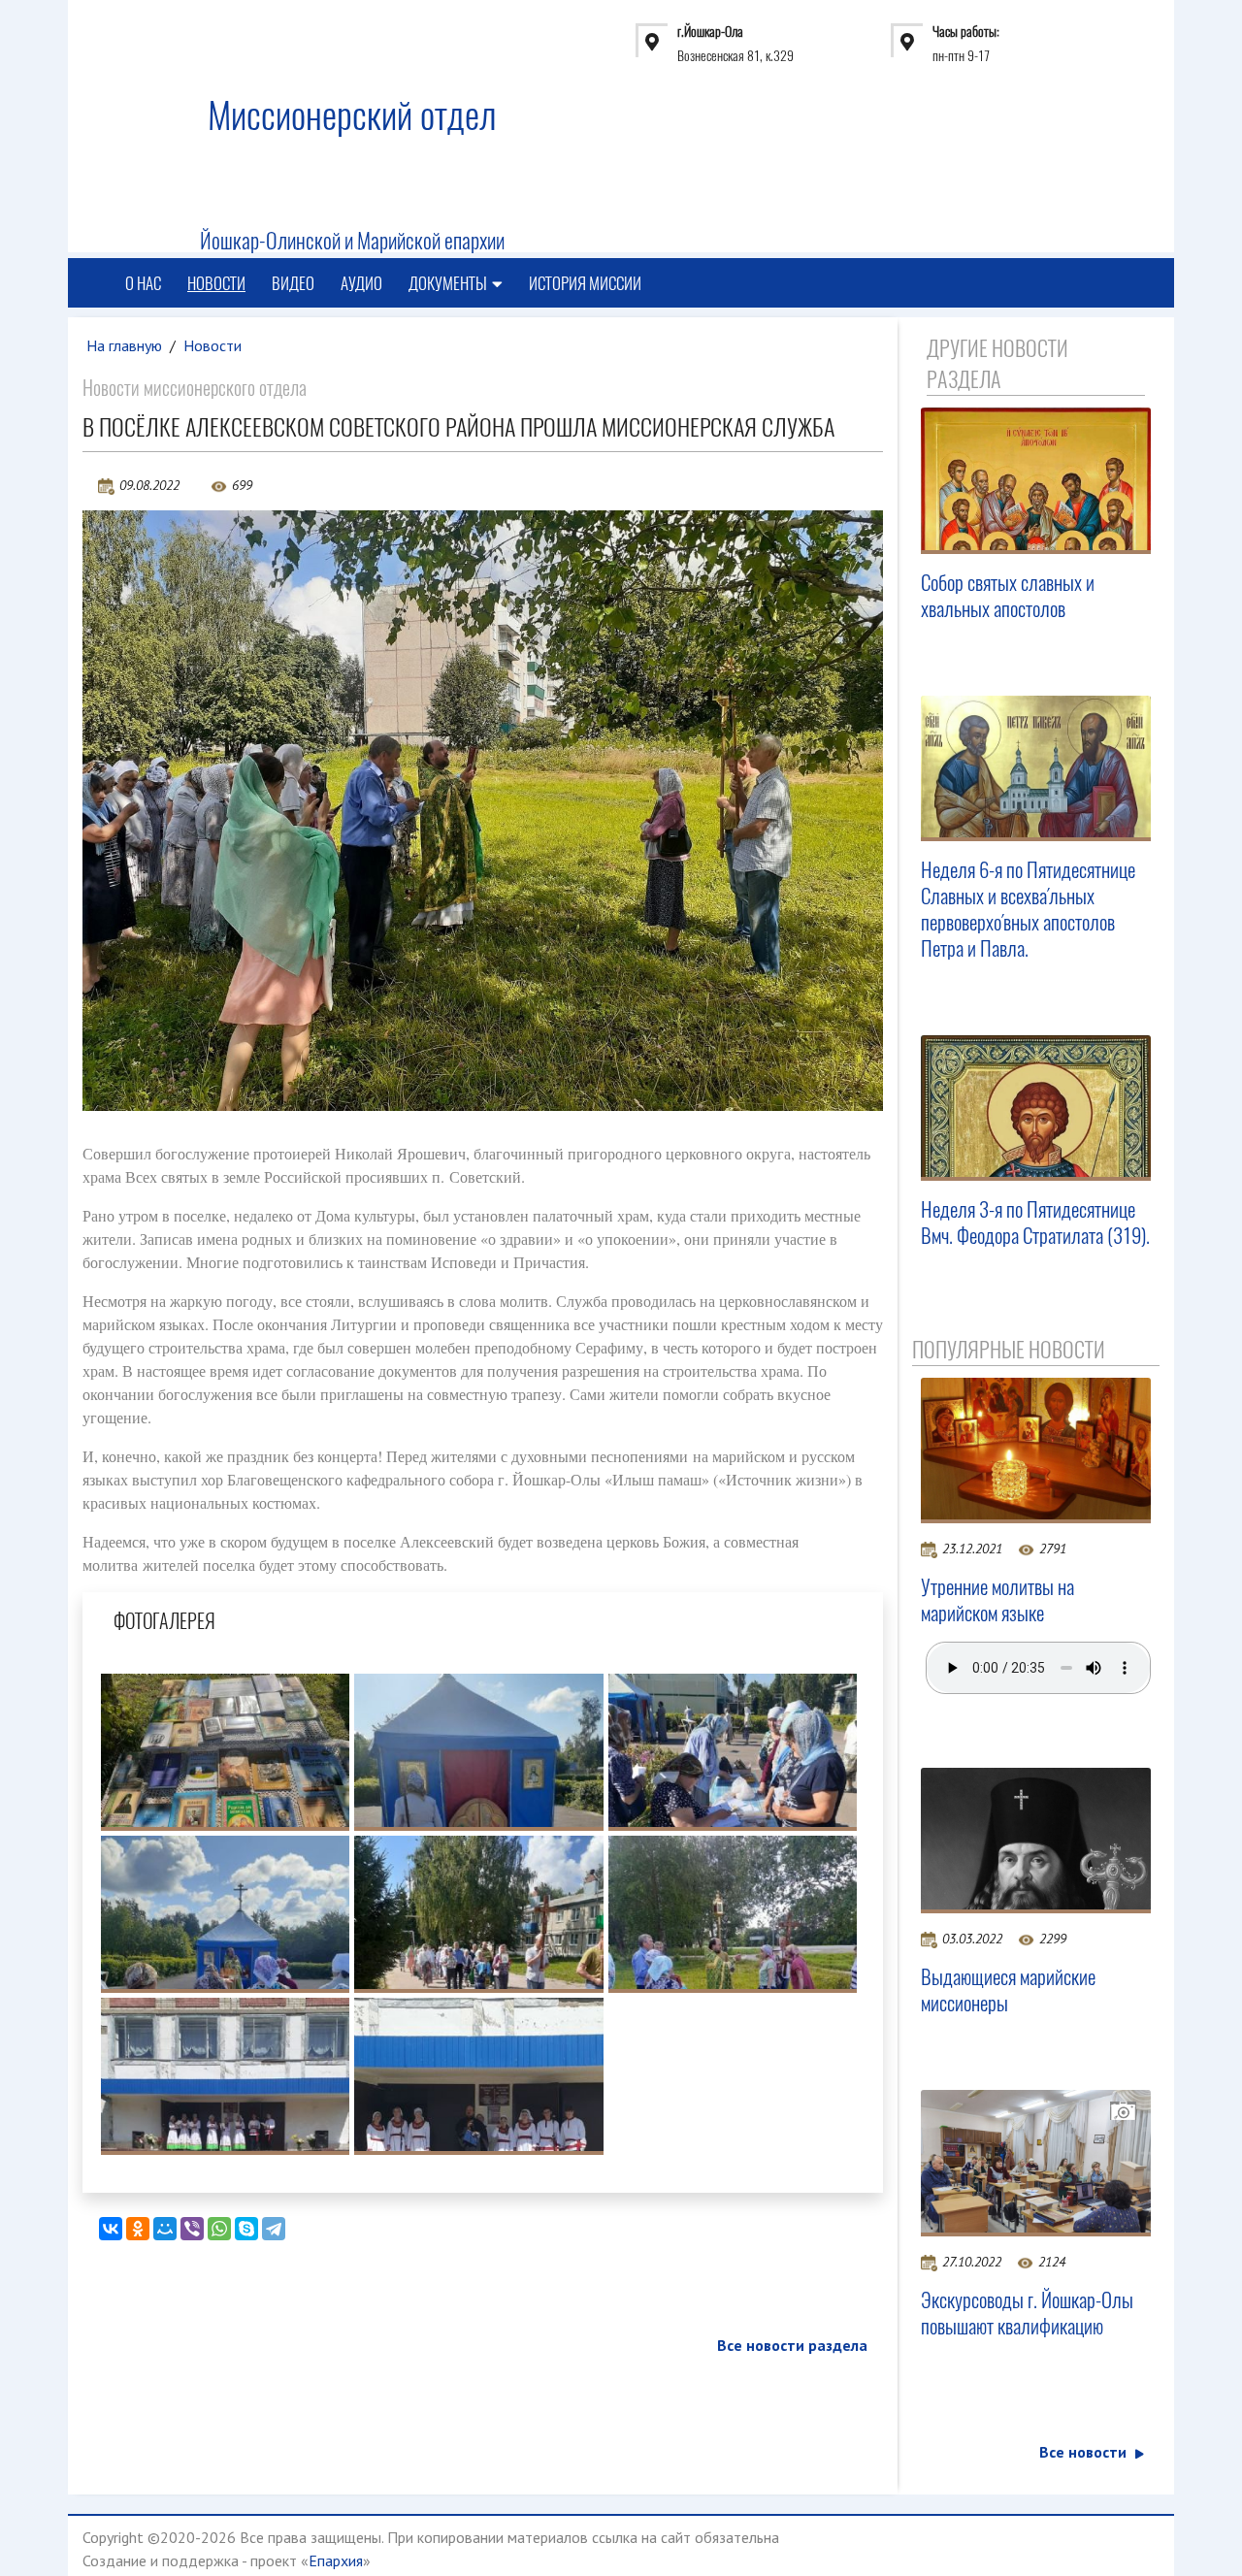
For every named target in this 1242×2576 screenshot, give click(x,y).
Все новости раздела (792, 2345)
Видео (293, 283)
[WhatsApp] (219, 2229)
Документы (448, 283)
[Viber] (192, 2229)
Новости (216, 283)
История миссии (585, 283)
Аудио (361, 283)
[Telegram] (274, 2229)
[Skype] (246, 2229)
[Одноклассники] (138, 2229)
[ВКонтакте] (111, 2229)
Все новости (1083, 2452)
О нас (143, 283)
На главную (124, 345)
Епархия (336, 2560)
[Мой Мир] (165, 2229)
